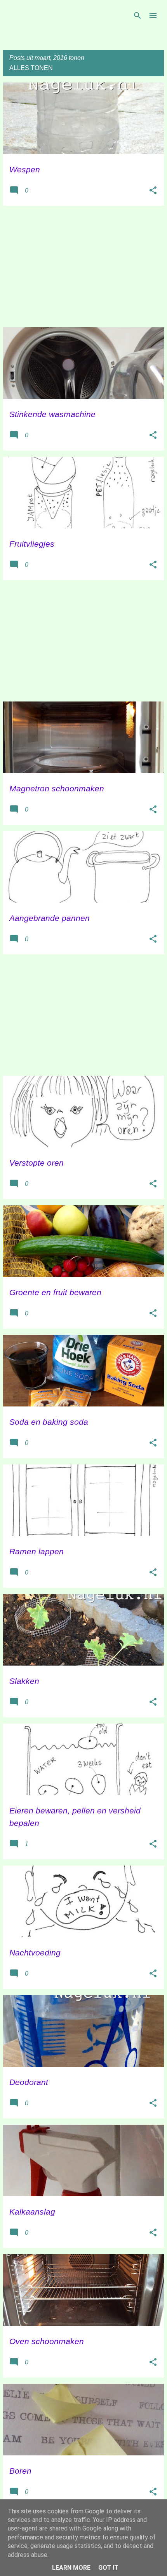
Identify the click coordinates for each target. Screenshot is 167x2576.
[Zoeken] (137, 16)
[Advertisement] (83, 267)
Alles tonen (31, 68)
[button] (153, 191)
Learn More (71, 2568)
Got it (108, 2568)
